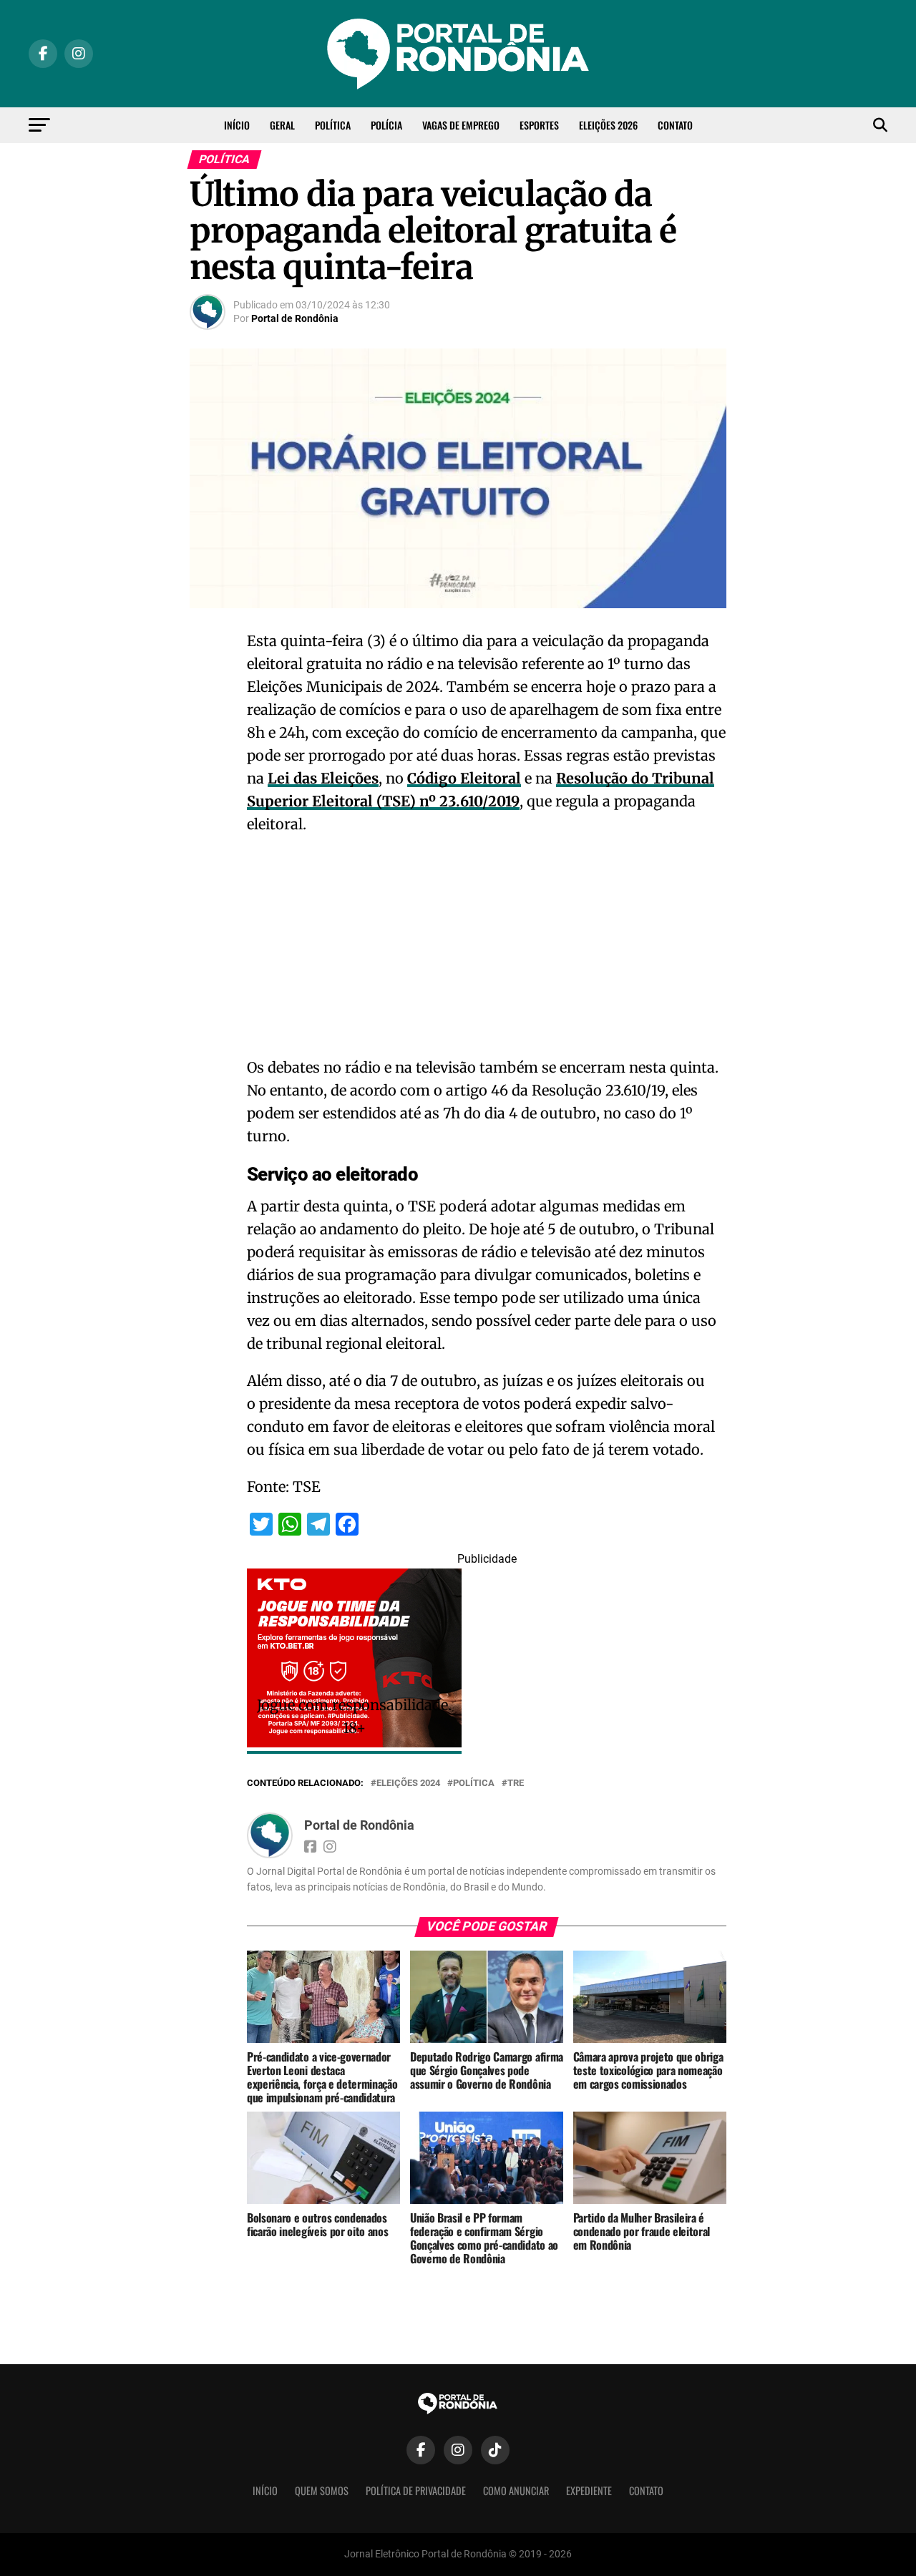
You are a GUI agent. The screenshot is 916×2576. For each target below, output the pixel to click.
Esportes (539, 125)
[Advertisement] (487, 950)
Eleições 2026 (608, 125)
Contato (675, 125)
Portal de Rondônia (295, 318)
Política (333, 125)
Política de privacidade (416, 2490)
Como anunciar (516, 2490)
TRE (516, 1784)
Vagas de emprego (461, 125)
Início (237, 125)
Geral (282, 125)
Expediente (589, 2490)
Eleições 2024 (408, 1784)
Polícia (386, 125)
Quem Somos (322, 2490)
